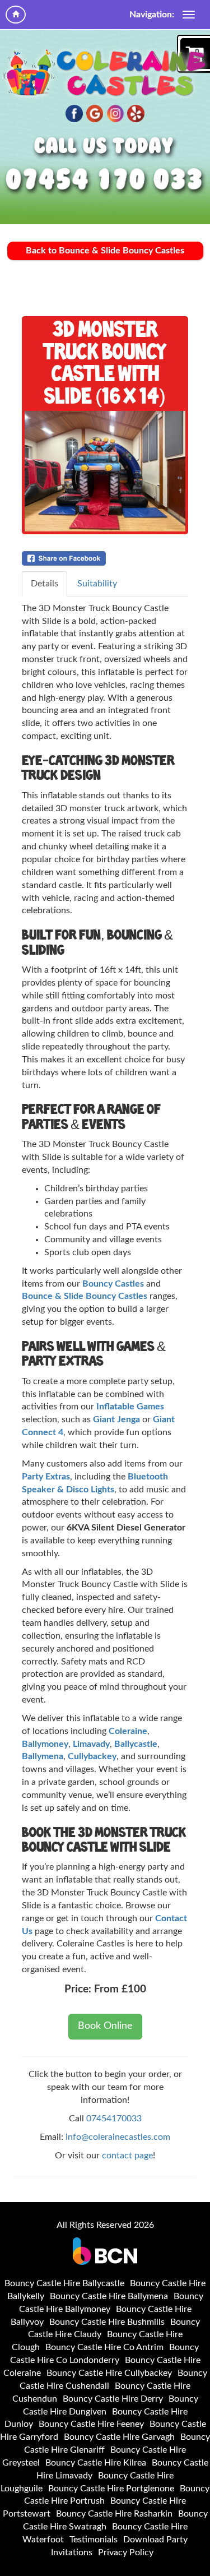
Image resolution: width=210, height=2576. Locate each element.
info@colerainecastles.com (118, 2137)
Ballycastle (136, 1744)
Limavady (91, 1744)
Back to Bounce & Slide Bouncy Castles (105, 251)
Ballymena (43, 1756)
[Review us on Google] (95, 114)
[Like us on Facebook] (74, 114)
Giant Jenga (116, 1419)
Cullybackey (92, 1756)
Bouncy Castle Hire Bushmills (107, 2322)
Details (45, 584)
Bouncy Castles (113, 1284)
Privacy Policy (126, 2552)
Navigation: (152, 15)
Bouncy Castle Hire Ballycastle (64, 2283)
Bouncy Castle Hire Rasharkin (114, 2514)
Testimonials (94, 2540)
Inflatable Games (130, 1407)
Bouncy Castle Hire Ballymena (109, 2296)
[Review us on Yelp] (136, 114)
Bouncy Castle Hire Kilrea (96, 2463)
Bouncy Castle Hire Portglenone (111, 2489)
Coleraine (128, 1731)
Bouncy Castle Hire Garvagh (119, 2437)
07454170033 (114, 2119)
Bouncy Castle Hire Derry (113, 2399)
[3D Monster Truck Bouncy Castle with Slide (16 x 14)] (105, 471)
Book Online (105, 2026)
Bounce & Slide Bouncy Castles (85, 1296)
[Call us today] (105, 181)
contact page (127, 2156)
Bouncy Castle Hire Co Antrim (104, 2347)
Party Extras (46, 1477)
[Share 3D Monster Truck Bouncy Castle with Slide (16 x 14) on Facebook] (105, 558)
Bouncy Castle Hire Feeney (91, 2424)
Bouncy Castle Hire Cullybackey (109, 2373)
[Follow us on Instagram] (116, 114)
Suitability (97, 584)
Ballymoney (45, 1744)
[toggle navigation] (189, 15)
